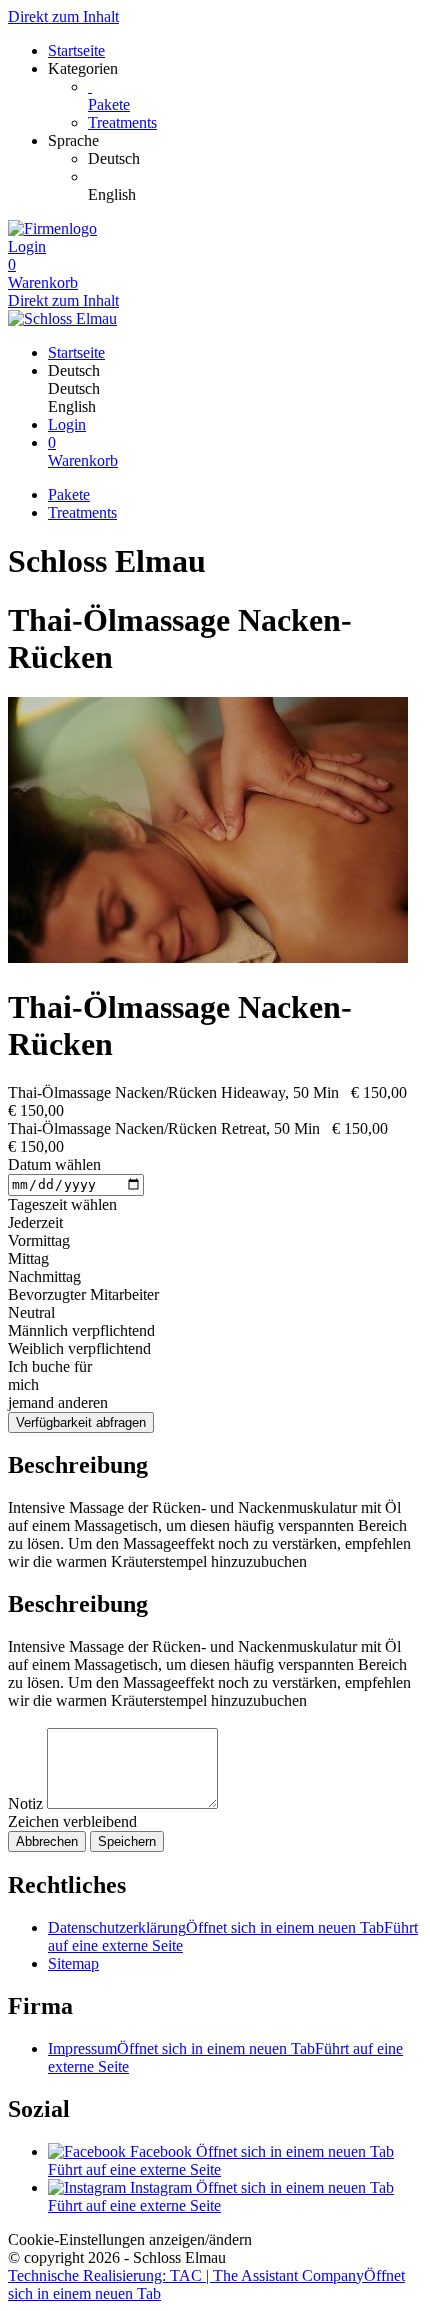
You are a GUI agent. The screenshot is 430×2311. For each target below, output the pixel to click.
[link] (255, 159)
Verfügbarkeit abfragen (81, 1422)
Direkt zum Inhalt (63, 16)
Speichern (127, 1841)
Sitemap (73, 1963)
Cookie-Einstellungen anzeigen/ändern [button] (130, 2239)
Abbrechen (47, 1841)
